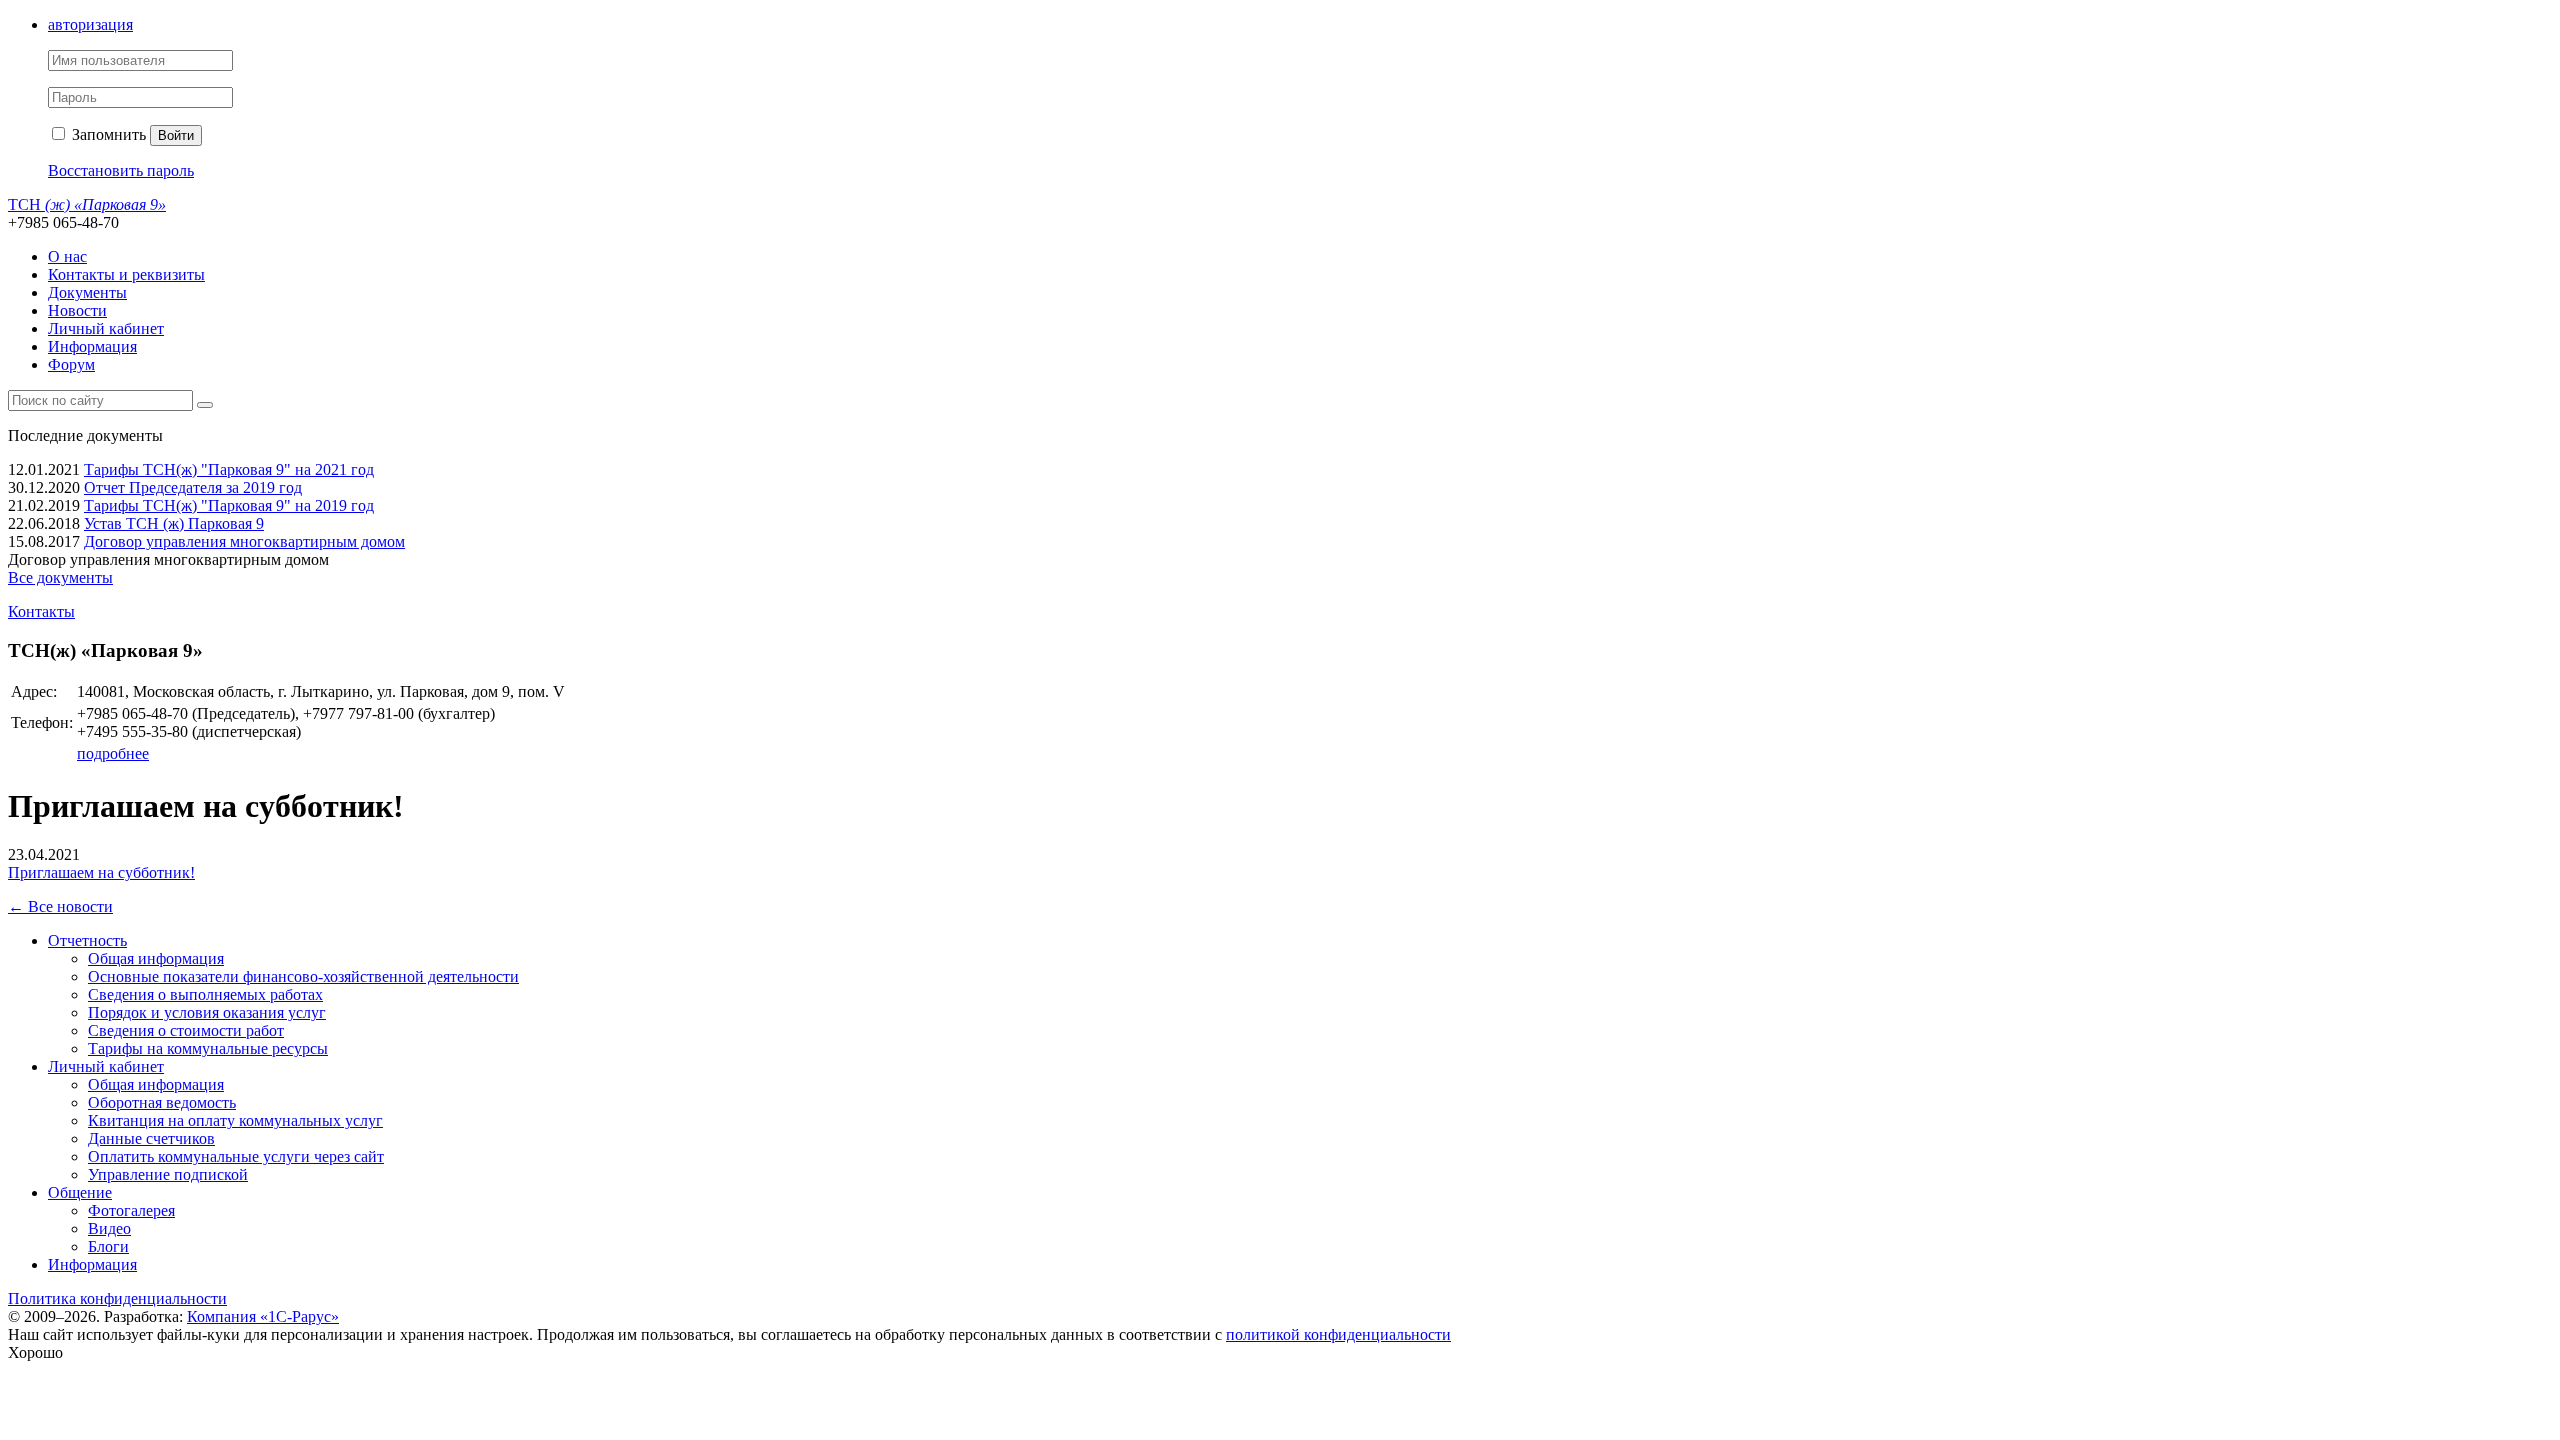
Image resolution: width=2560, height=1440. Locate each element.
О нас (67, 256)
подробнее (113, 753)
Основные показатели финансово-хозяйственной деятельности (303, 976)
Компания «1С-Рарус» (263, 1316)
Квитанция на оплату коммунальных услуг (235, 1120)
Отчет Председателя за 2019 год (193, 487)
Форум (71, 364)
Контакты (41, 611)
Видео (109, 1228)
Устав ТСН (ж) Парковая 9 (174, 523)
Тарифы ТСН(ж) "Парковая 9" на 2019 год (229, 505)
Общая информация (156, 958)
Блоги (108, 1246)
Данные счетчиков (151, 1138)
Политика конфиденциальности (117, 1298)
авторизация (90, 24)
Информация (92, 346)
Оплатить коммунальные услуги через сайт (236, 1156)
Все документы (60, 577)
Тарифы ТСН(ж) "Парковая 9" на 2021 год (229, 469)
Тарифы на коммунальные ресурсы (208, 1048)
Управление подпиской (168, 1174)
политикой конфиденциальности (1338, 1334)
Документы (87, 292)
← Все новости (60, 906)
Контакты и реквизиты (126, 274)
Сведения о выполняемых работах (205, 994)
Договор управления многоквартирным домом (244, 541)
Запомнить (107, 134)
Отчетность (87, 940)
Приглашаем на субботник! (101, 872)
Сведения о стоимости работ (186, 1030)
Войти (176, 135)
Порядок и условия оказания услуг (207, 1012)
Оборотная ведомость (162, 1102)
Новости (77, 310)
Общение (80, 1192)
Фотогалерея (131, 1210)
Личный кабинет (106, 328)
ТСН (87, 204)
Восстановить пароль (121, 170)
